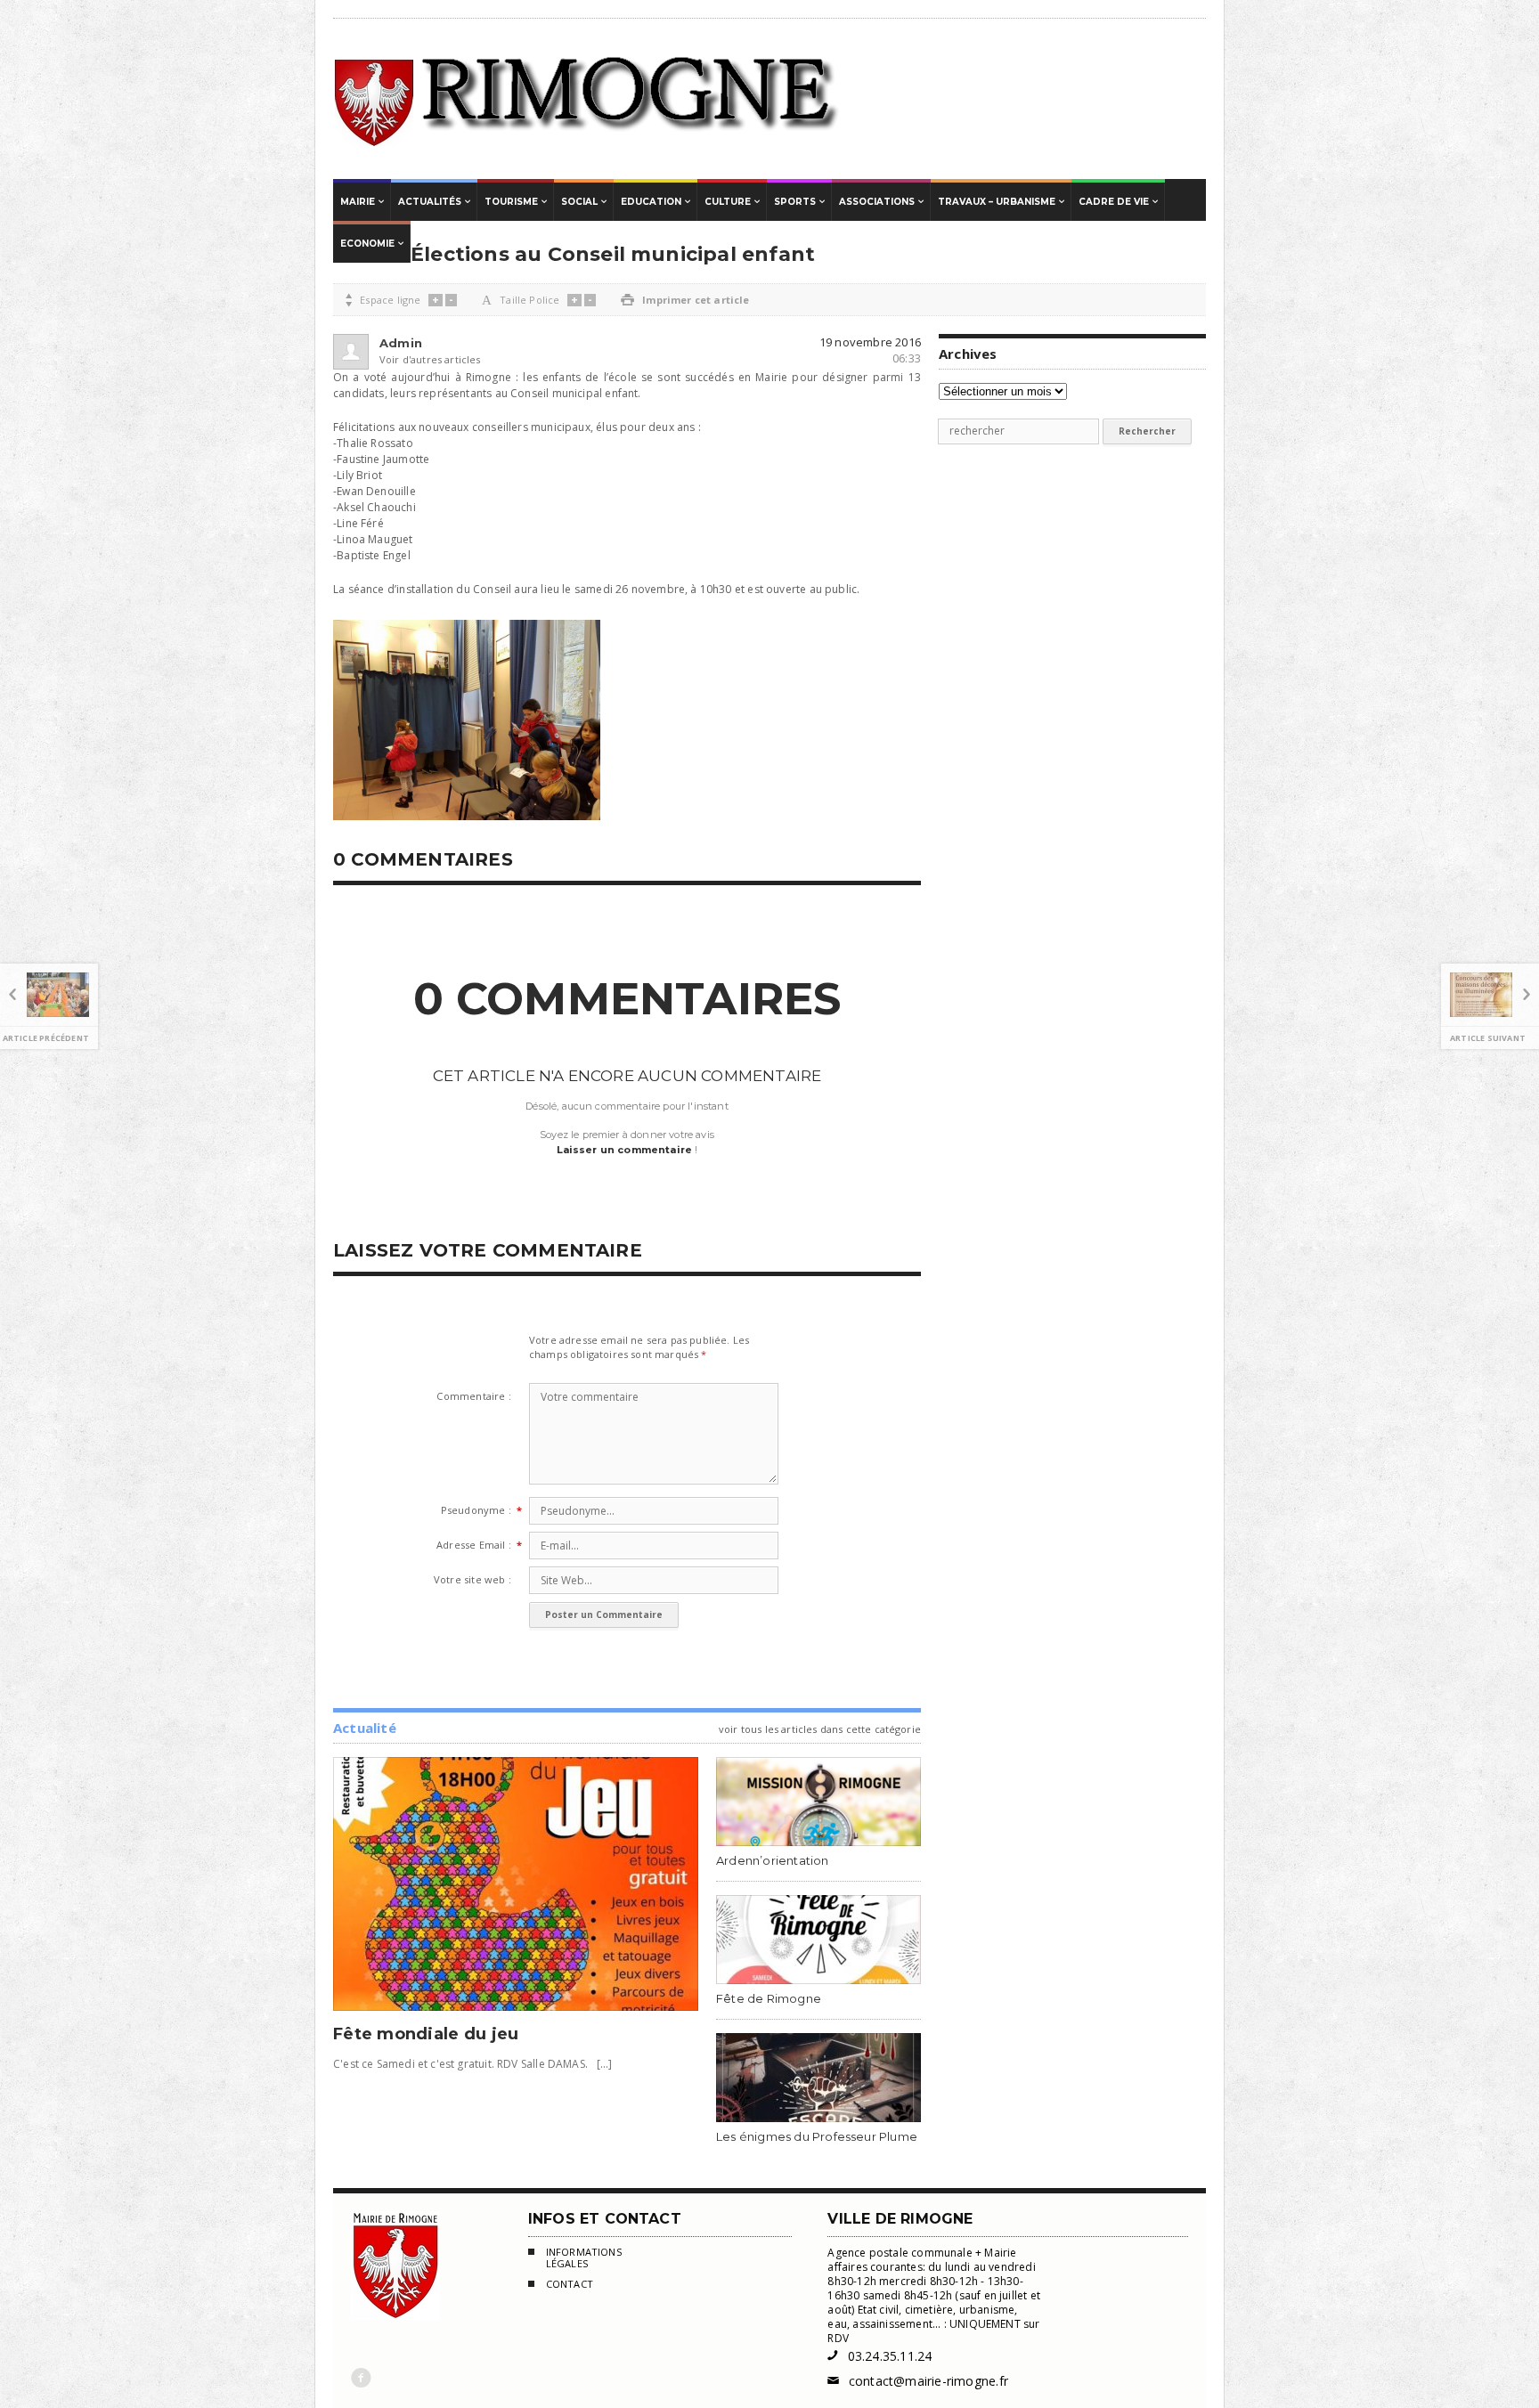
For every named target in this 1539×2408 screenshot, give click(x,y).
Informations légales (584, 2258)
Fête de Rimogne (769, 1998)
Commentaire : (474, 1396)
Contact (570, 2284)
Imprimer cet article (685, 300)
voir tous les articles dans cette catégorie (820, 1729)
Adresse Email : (474, 1545)
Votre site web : (472, 1579)
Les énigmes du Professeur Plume (817, 2136)
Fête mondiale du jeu (426, 2034)
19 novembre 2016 (870, 342)
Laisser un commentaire (625, 1150)
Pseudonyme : (476, 1510)
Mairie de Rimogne (587, 99)
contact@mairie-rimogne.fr (917, 2381)
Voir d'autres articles (408, 359)
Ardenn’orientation (773, 1860)
